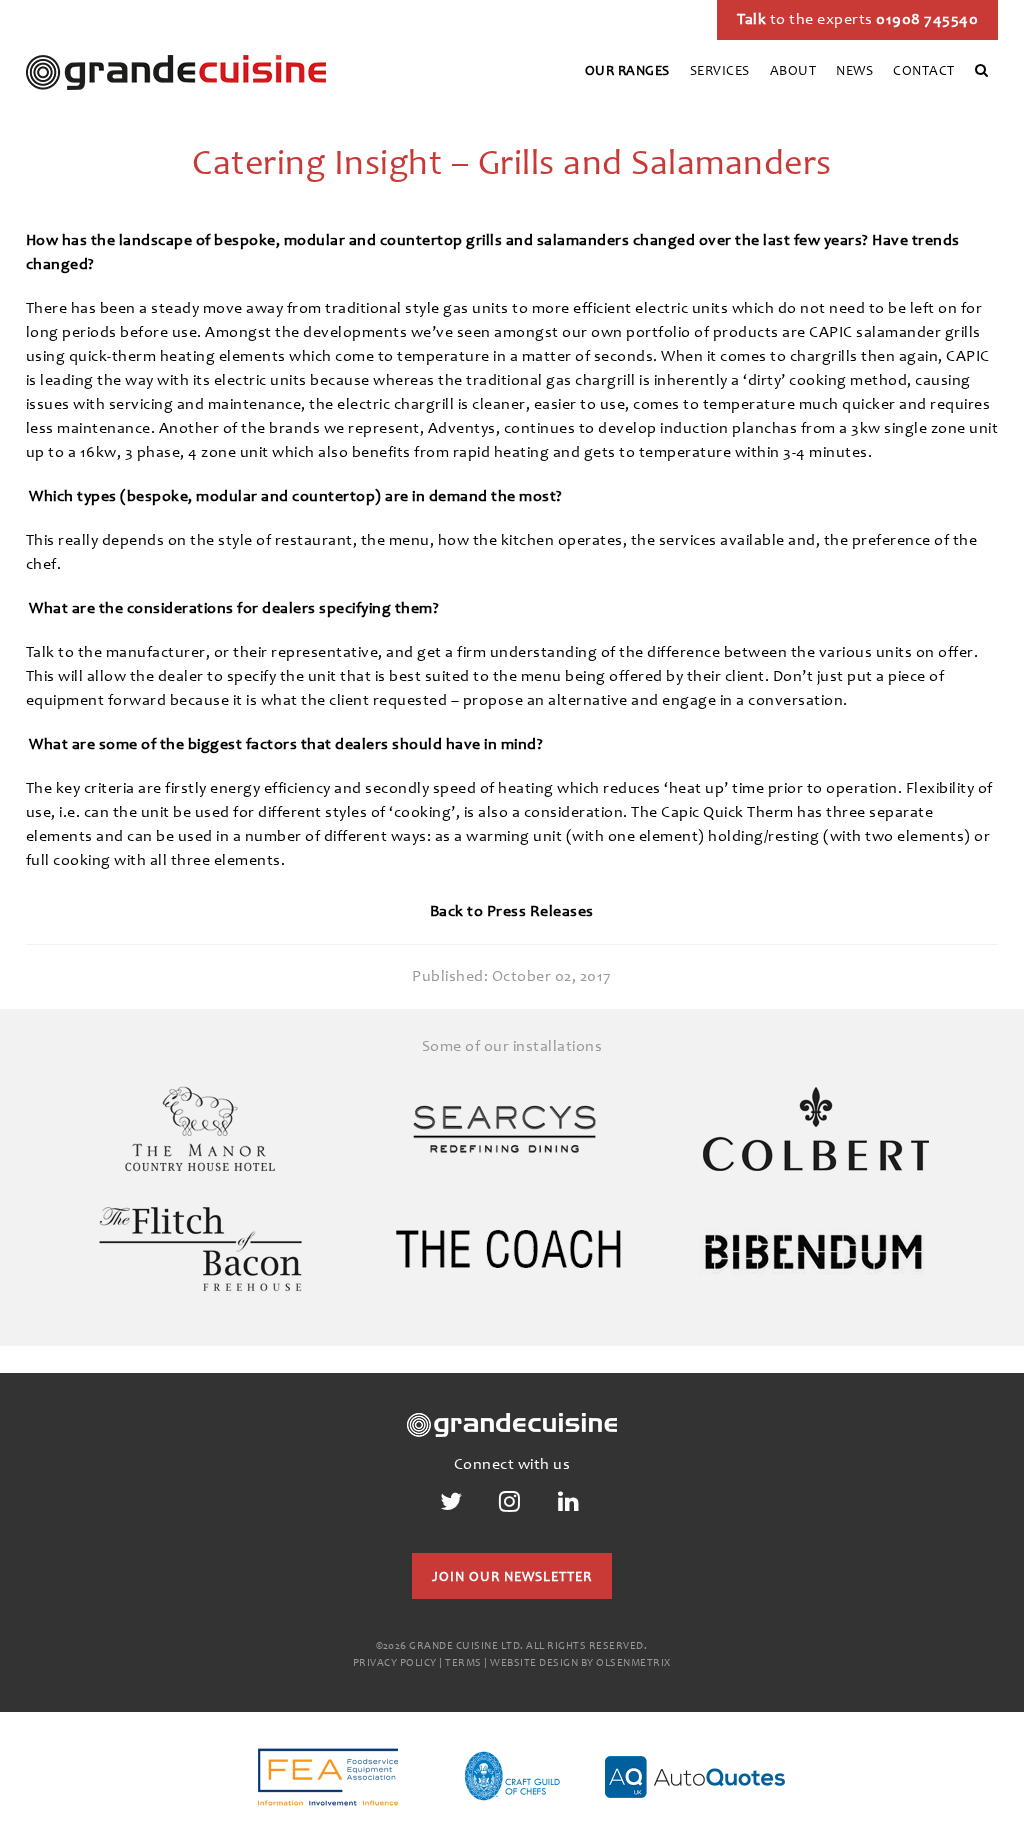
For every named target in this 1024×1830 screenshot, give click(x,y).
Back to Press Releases (512, 912)
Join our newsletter (512, 1578)
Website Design (534, 1663)
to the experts (857, 20)
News (854, 72)
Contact (924, 72)
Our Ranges (627, 72)
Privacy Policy (395, 1663)
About (793, 72)
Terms (463, 1663)
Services (720, 72)
